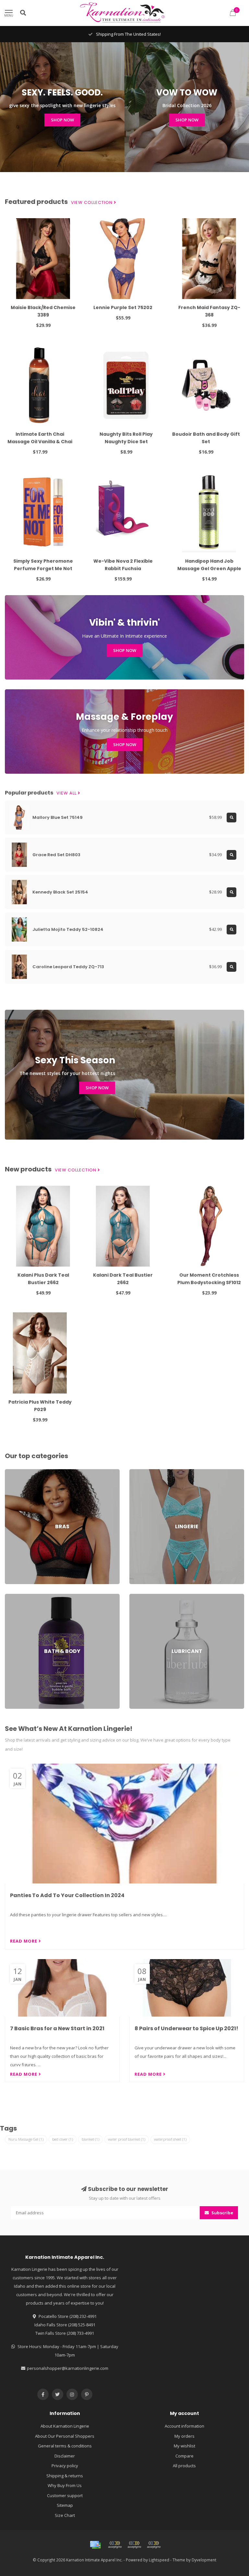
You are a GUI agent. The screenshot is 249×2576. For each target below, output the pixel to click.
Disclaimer (65, 2456)
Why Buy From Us (65, 2485)
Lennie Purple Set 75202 (123, 307)
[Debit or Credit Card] (115, 2545)
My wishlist (184, 2446)
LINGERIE (138, 1472)
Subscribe (222, 2213)
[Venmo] (154, 2545)
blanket (90, 2139)
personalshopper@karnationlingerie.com (68, 2368)
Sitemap (65, 2505)
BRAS (10, 1472)
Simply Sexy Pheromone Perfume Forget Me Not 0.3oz (43, 569)
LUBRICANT (140, 1597)
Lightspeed (159, 2560)
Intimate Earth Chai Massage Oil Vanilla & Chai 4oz (40, 442)
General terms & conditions (65, 2446)
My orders (184, 2436)
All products (184, 2466)
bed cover (63, 2139)
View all (67, 793)
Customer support (65, 2495)
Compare (184, 2456)
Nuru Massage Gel (26, 2139)
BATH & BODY (18, 1597)
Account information (184, 2426)
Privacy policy (65, 2466)
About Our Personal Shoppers (65, 2436)
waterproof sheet (170, 2139)
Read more (24, 1941)
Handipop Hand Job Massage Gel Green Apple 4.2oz (209, 569)
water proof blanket (127, 2139)
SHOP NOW (62, 120)
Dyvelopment (204, 2560)
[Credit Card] (95, 2545)
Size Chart (65, 2515)
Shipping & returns (65, 2476)
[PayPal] (134, 2545)
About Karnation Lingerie (65, 2426)
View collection (92, 203)
